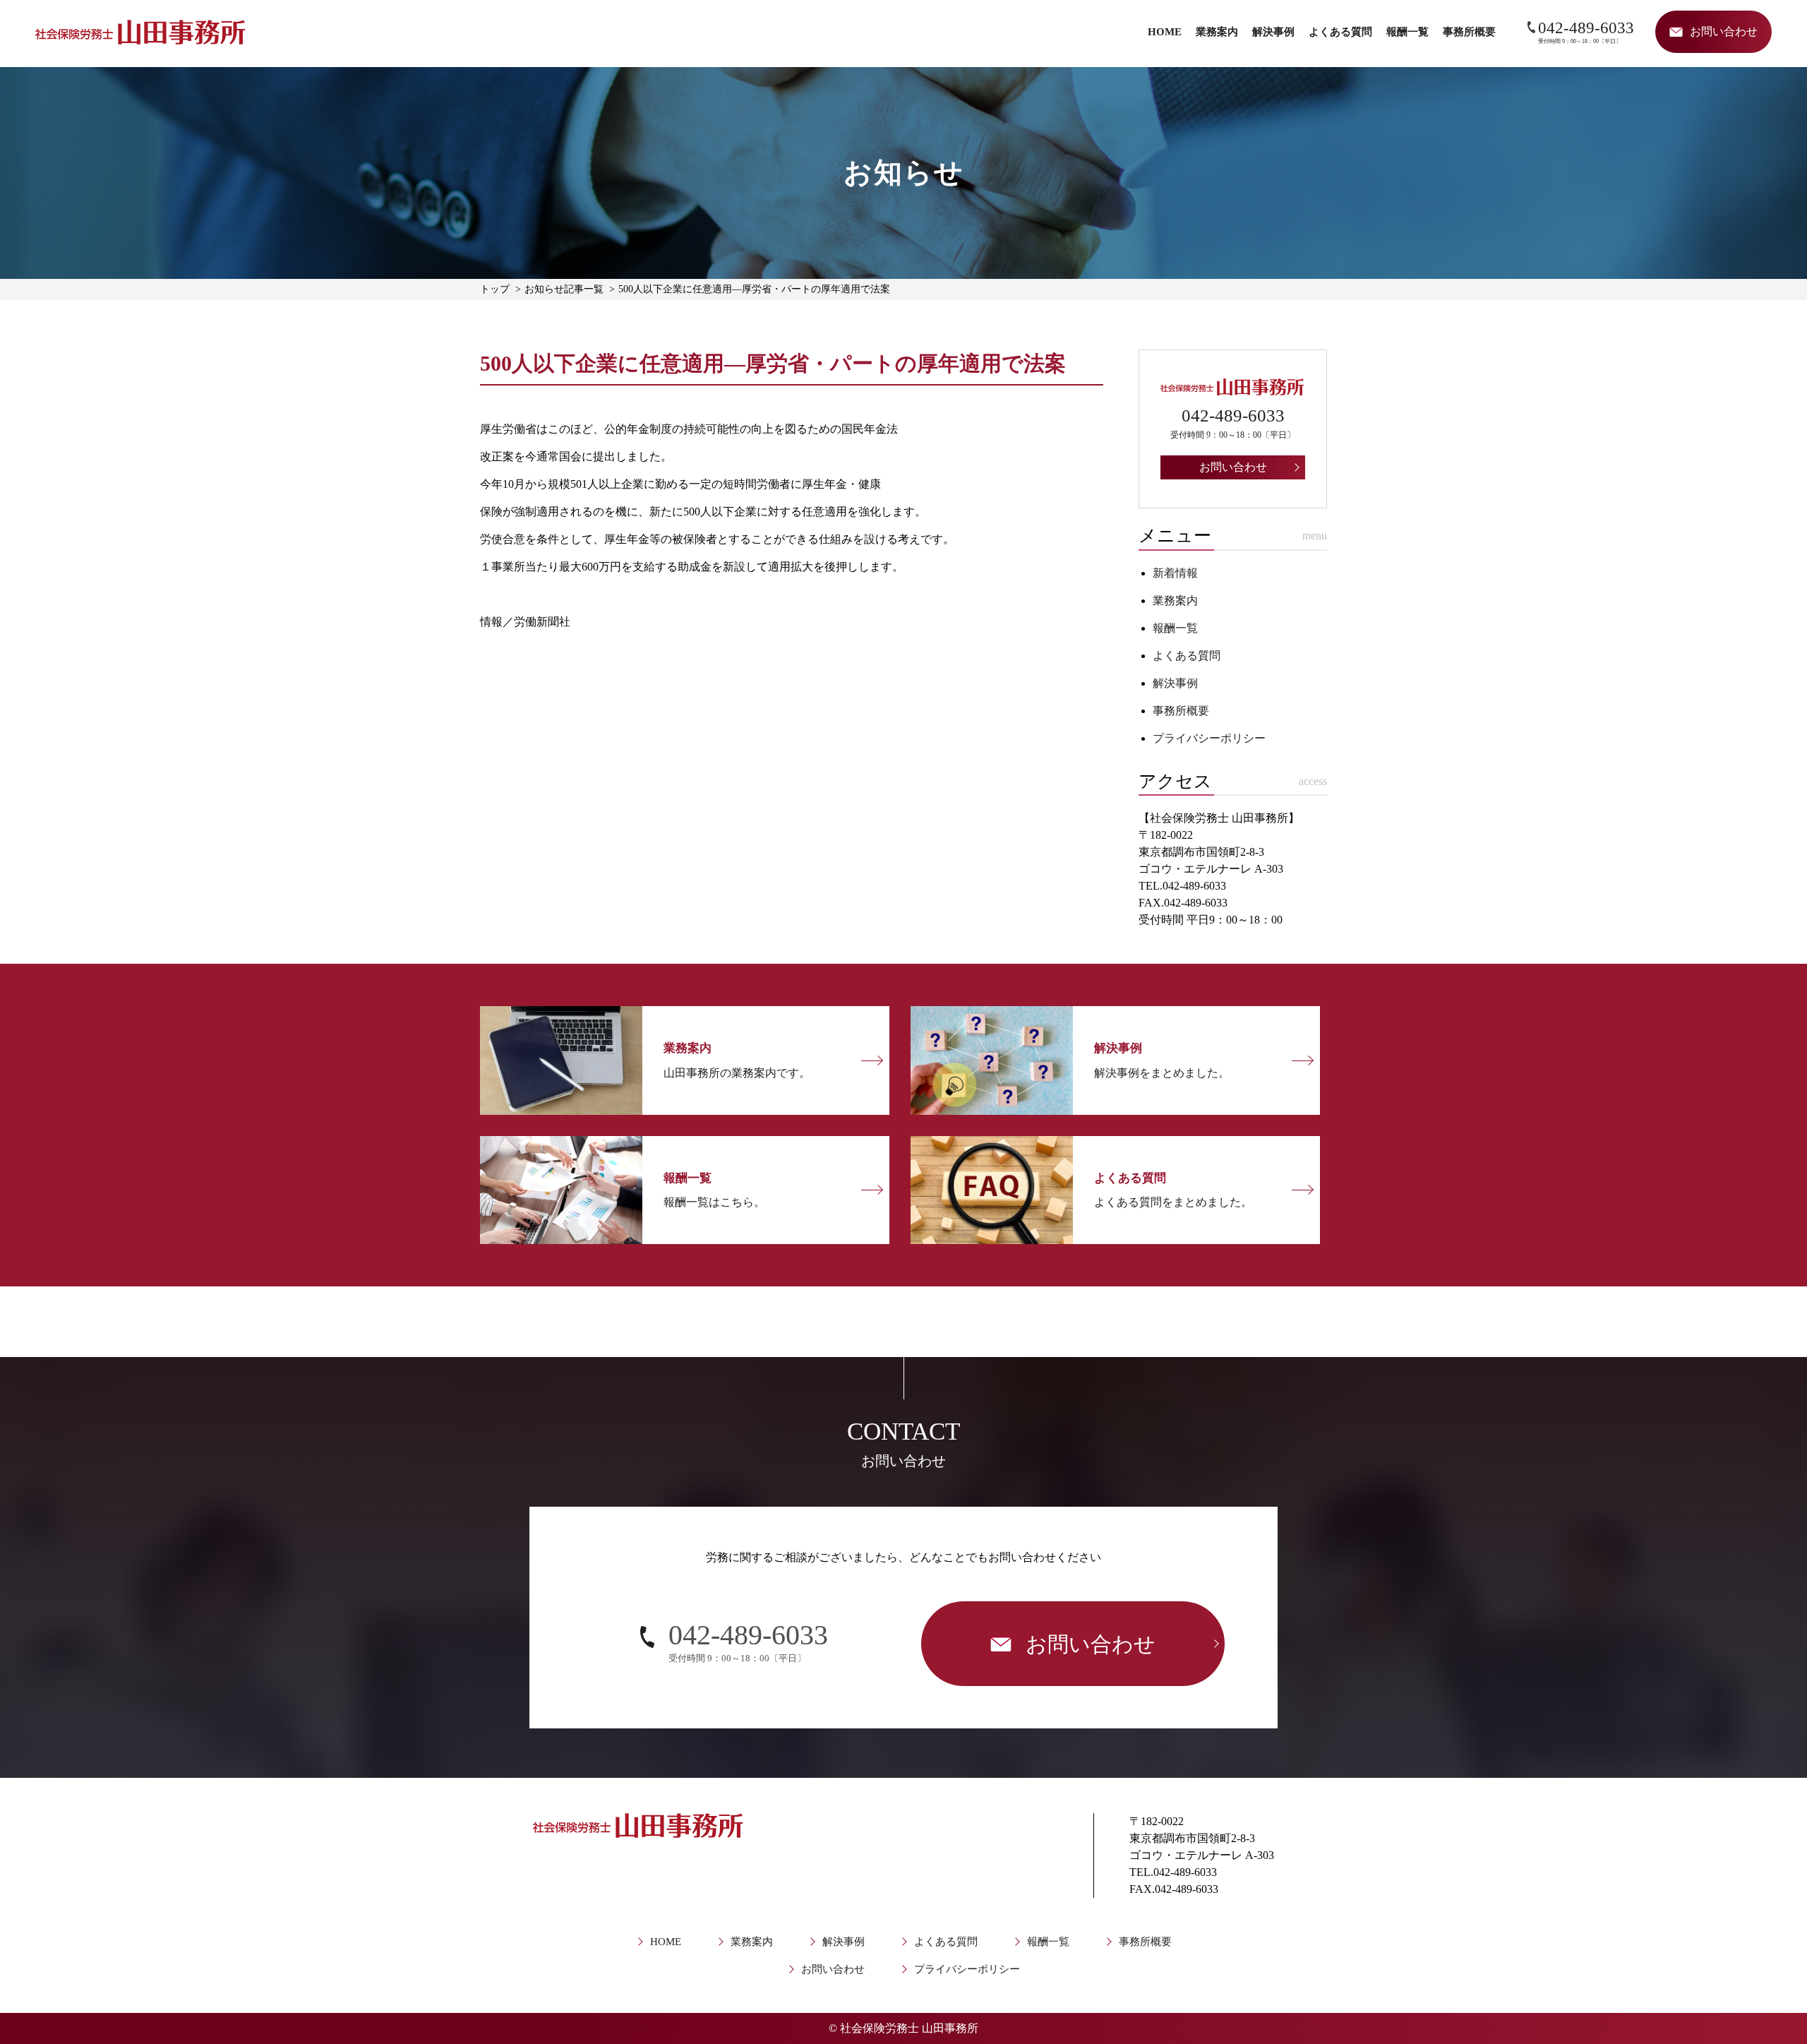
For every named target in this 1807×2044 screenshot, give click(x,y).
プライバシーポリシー (1209, 738)
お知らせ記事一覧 (564, 289)
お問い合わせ (833, 1969)
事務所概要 (1469, 32)
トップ (495, 289)
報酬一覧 (1407, 32)
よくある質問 (1340, 32)
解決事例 (1273, 32)
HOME (1165, 32)
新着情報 (1175, 573)
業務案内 (1217, 32)
